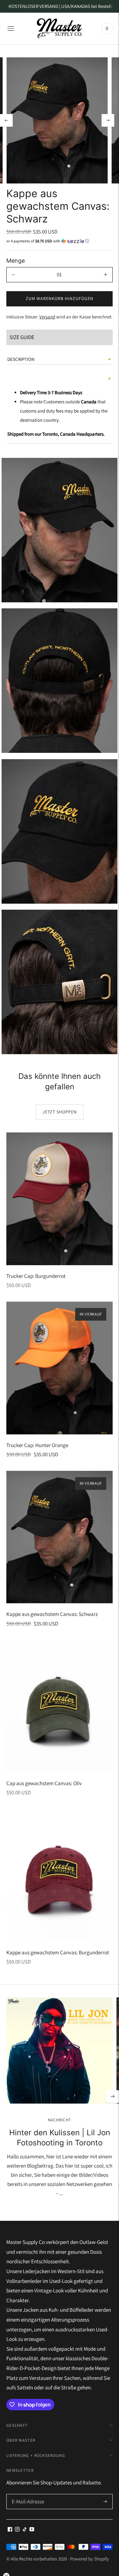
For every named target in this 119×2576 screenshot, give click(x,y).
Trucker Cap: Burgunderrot (36, 1276)
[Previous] (6, 120)
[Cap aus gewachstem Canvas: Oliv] (60, 1706)
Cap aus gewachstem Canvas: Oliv (44, 1783)
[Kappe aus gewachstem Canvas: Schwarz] (60, 1537)
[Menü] (11, 29)
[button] (60, 241)
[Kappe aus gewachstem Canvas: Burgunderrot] (60, 1875)
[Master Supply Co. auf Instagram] (17, 2530)
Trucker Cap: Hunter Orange (37, 1445)
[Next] (108, 120)
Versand (47, 317)
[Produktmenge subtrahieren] (13, 275)
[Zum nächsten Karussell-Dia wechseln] (113, 2097)
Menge (16, 261)
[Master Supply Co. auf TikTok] (25, 2530)
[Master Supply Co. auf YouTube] (32, 2530)
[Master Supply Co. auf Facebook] (10, 2530)
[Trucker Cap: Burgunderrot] (60, 1199)
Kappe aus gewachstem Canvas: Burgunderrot (58, 1952)
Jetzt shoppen (60, 1112)
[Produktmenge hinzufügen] (106, 275)
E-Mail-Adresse (27, 2495)
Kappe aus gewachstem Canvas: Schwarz (52, 1614)
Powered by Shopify (89, 2559)
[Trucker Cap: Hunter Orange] (60, 1368)
